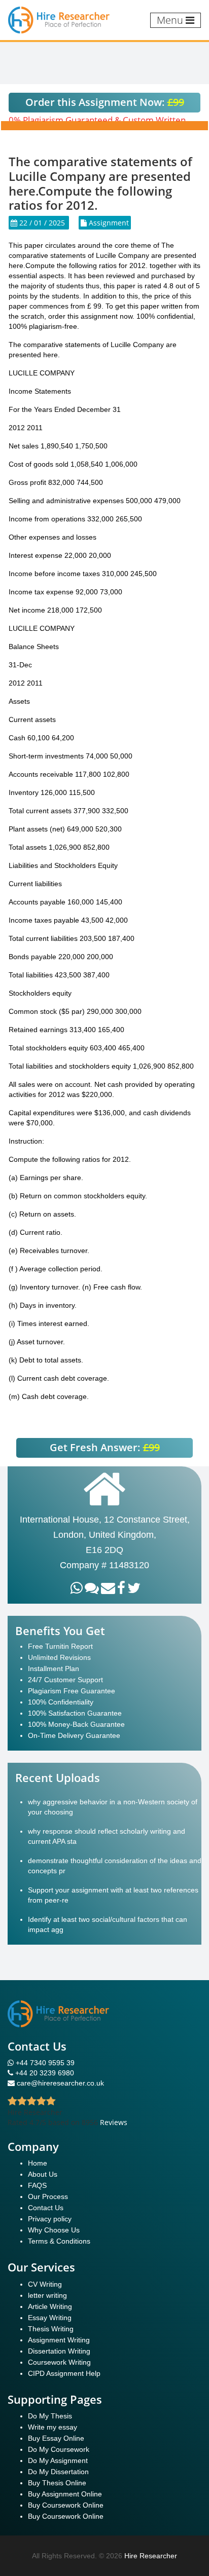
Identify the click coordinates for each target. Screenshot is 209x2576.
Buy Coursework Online (66, 2505)
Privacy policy (50, 2219)
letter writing (47, 2295)
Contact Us (46, 2208)
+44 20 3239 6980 (45, 2073)
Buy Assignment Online (65, 2494)
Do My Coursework (59, 2449)
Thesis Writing (51, 2329)
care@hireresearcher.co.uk (60, 2083)
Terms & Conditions (59, 2241)
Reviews (114, 2122)
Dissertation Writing (59, 2351)
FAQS (37, 2185)
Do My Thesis (50, 2416)
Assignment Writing (59, 2340)
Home (38, 2163)
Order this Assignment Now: (105, 102)
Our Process (48, 2196)
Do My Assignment (58, 2460)
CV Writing (45, 2284)
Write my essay (53, 2427)
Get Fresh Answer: (105, 1447)
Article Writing (50, 2306)
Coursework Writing (59, 2362)
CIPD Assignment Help (64, 2373)
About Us (43, 2174)
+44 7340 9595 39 (44, 2063)
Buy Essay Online (56, 2438)
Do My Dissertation (58, 2472)
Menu (171, 20)
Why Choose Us (54, 2230)
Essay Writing (50, 2318)
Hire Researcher (151, 2556)
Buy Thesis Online (57, 2483)
